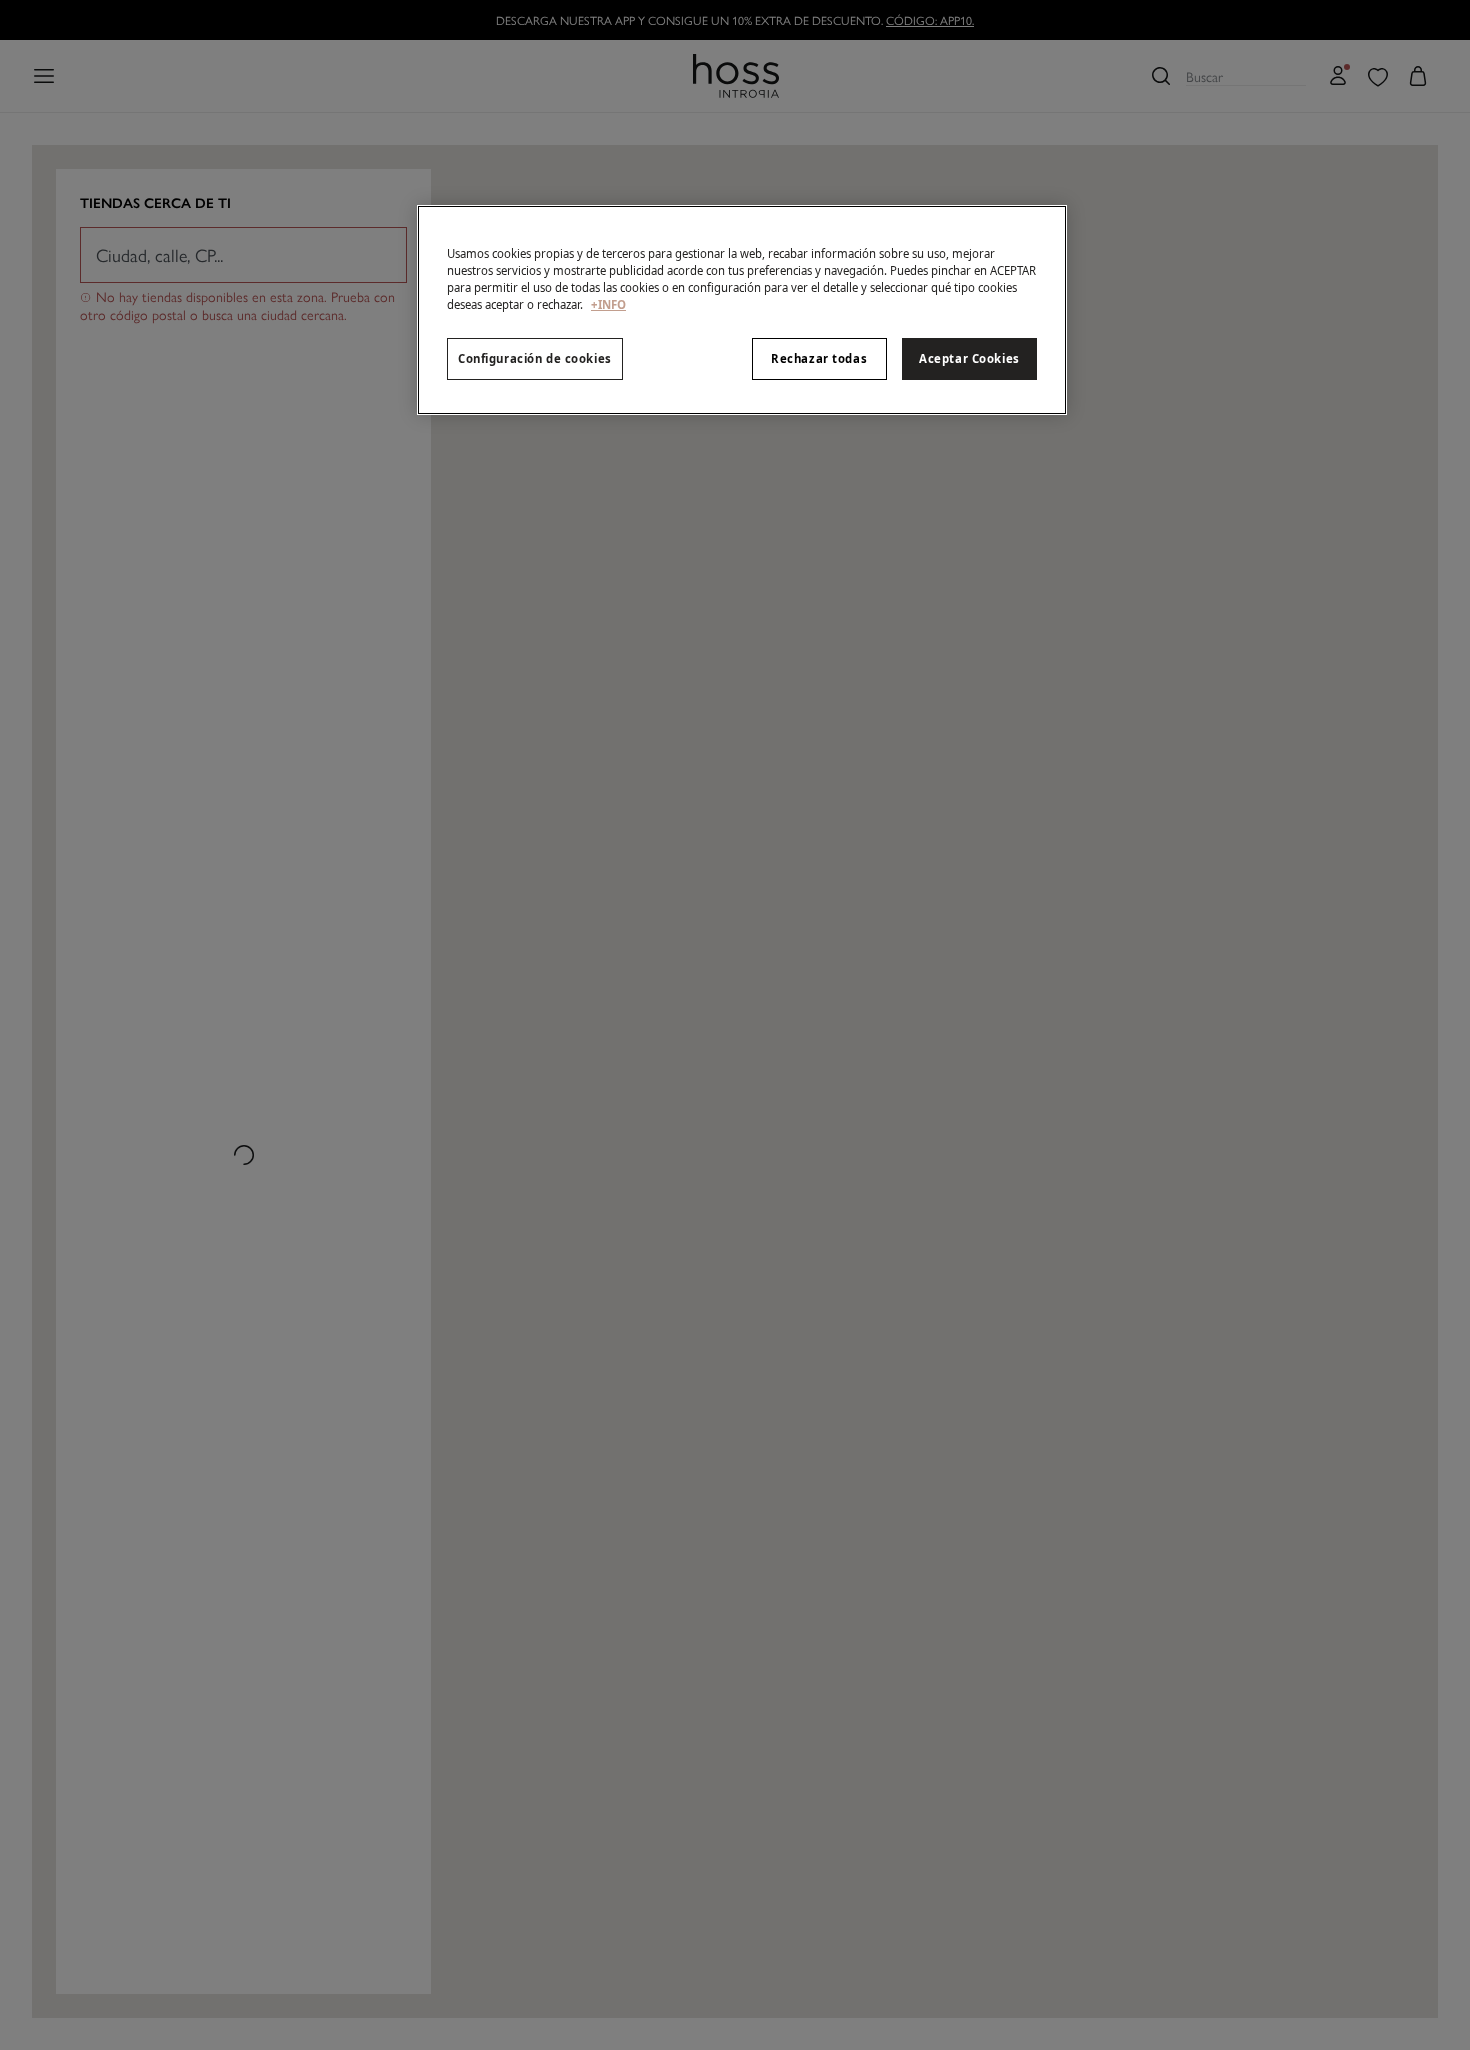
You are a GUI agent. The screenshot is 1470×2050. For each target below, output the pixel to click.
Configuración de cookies (535, 358)
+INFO (608, 304)
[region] (742, 310)
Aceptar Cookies (969, 358)
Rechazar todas (819, 358)
